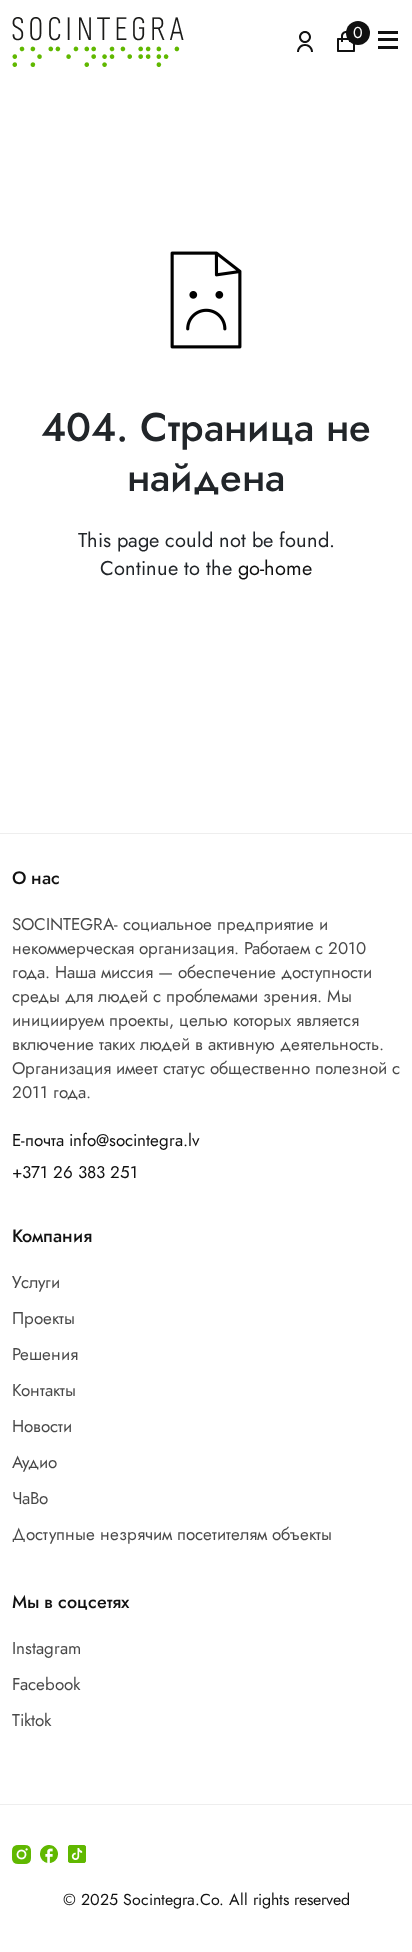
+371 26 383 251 (75, 1172)
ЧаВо (30, 1498)
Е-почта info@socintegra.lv (105, 1140)
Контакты (44, 1390)
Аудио (34, 1462)
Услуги (36, 1282)
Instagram (46, 1648)
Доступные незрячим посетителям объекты (172, 1534)
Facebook (46, 1684)
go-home (275, 568)
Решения (45, 1354)
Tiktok (31, 1720)
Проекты (43, 1318)
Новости (42, 1426)
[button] (388, 42)
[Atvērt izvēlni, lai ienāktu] (305, 40)
